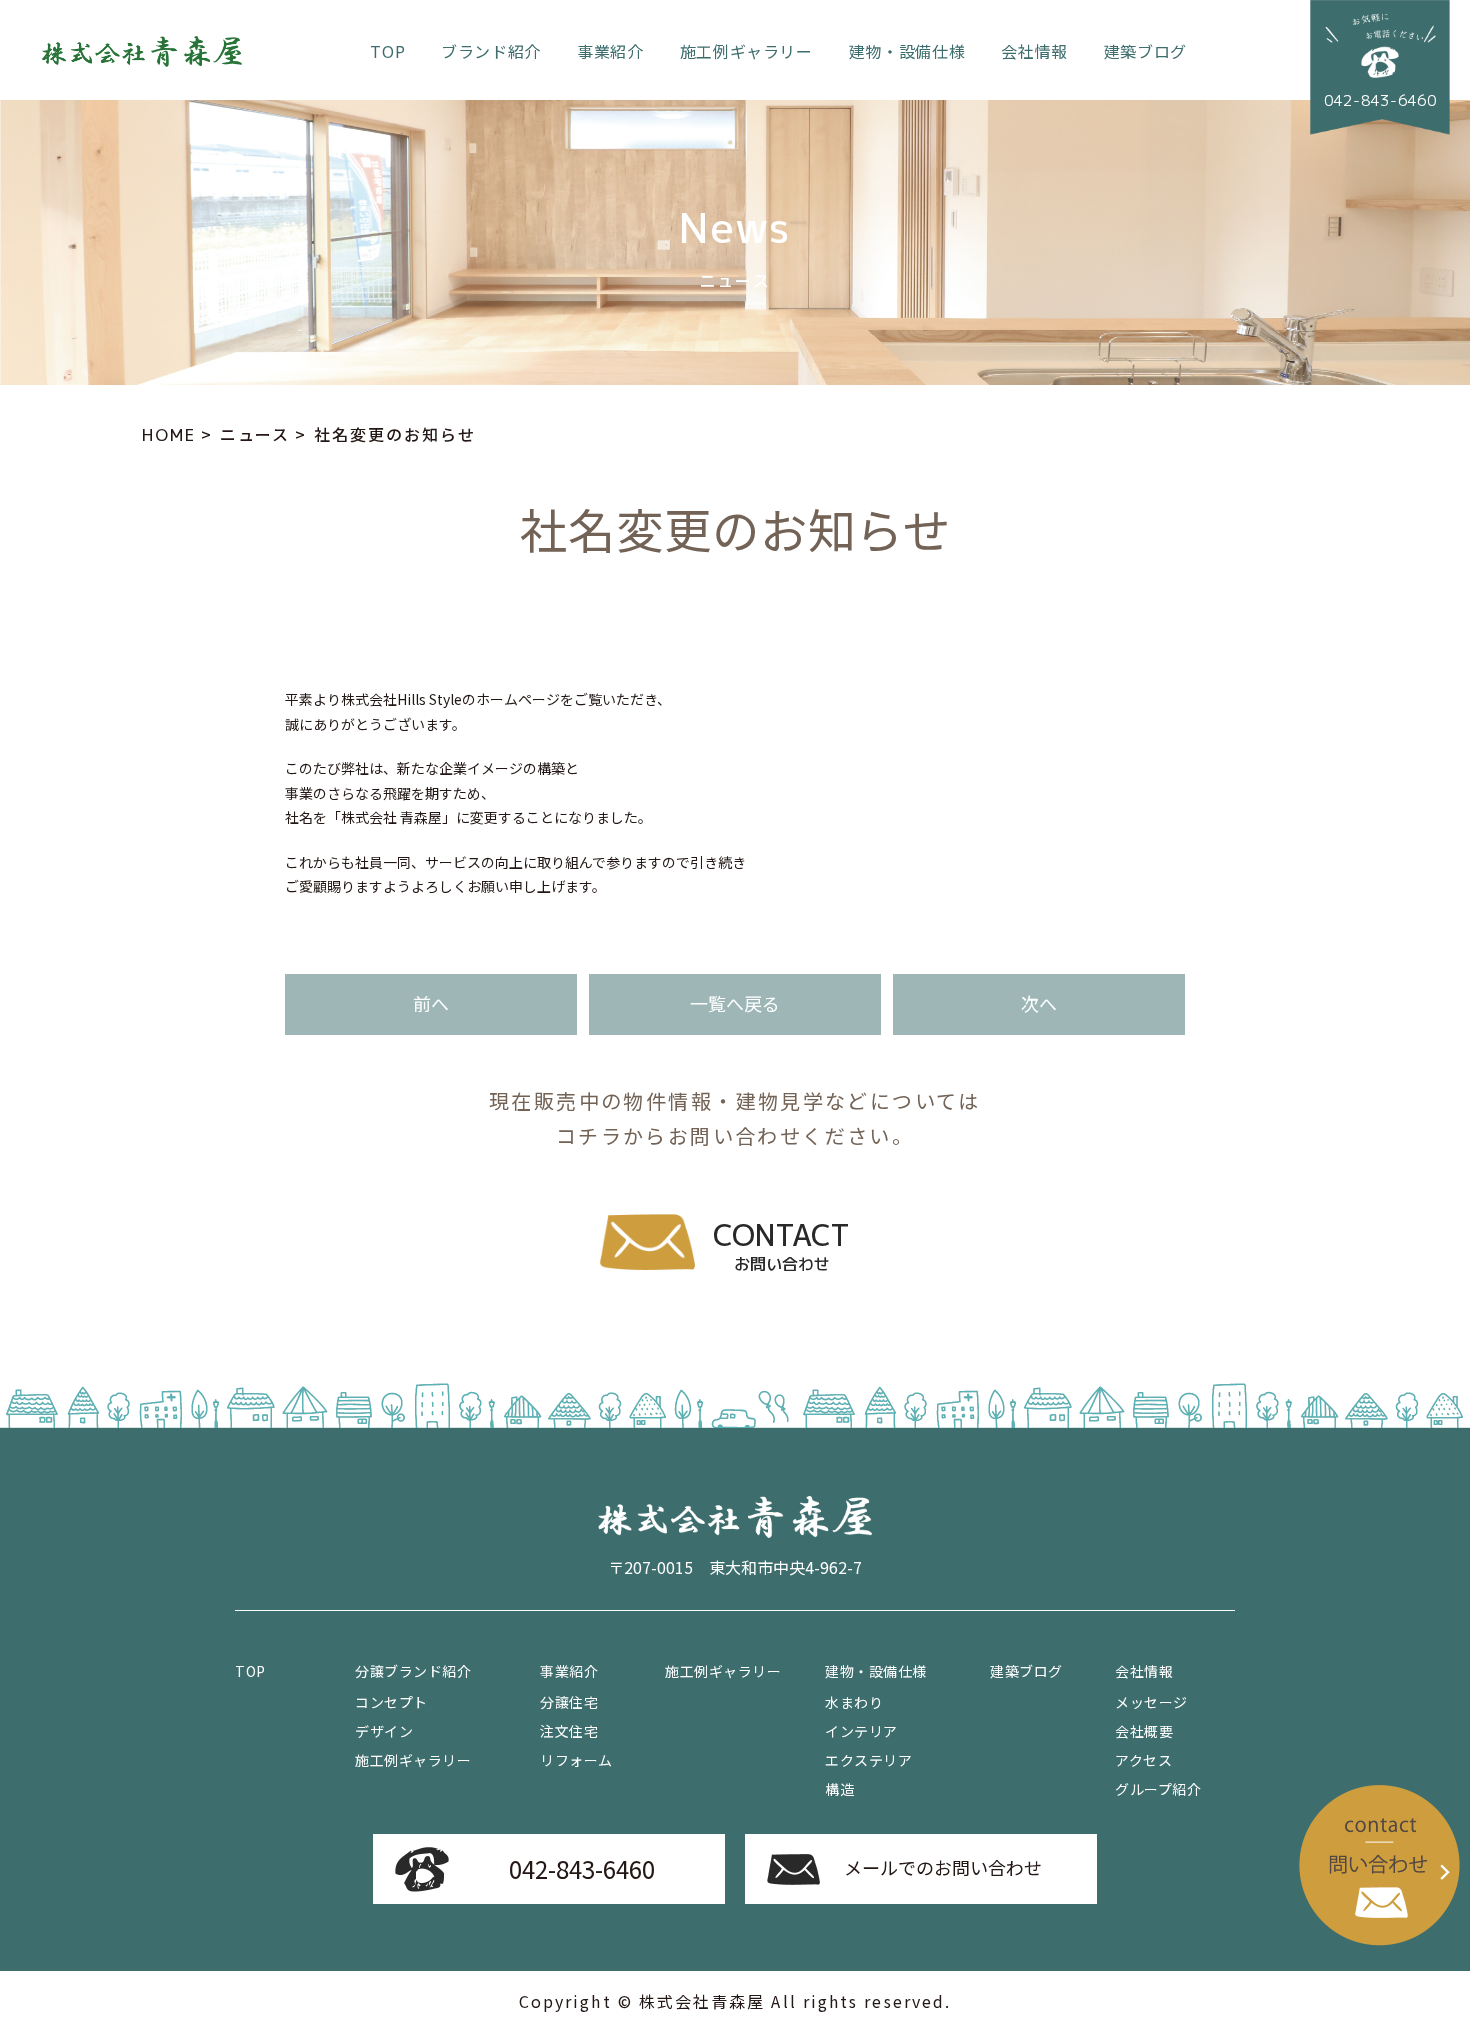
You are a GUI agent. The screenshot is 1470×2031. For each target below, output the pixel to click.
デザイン (384, 1731)
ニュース (255, 434)
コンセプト (391, 1702)
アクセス (1143, 1760)
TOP (387, 51)
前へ (431, 1003)
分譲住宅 (569, 1702)
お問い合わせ (781, 1245)
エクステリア (868, 1760)
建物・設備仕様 (907, 51)
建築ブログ (1145, 51)
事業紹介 (610, 51)
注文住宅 (569, 1731)
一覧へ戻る (735, 1003)
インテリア (861, 1731)
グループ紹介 (1158, 1789)
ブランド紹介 (491, 51)
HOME (169, 435)
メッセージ (1151, 1702)
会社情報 (1034, 51)
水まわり (854, 1702)
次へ (1039, 1003)
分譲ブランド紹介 (413, 1671)
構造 (839, 1789)
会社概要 (1144, 1731)
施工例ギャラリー (746, 51)
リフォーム (576, 1760)
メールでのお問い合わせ (943, 1867)
